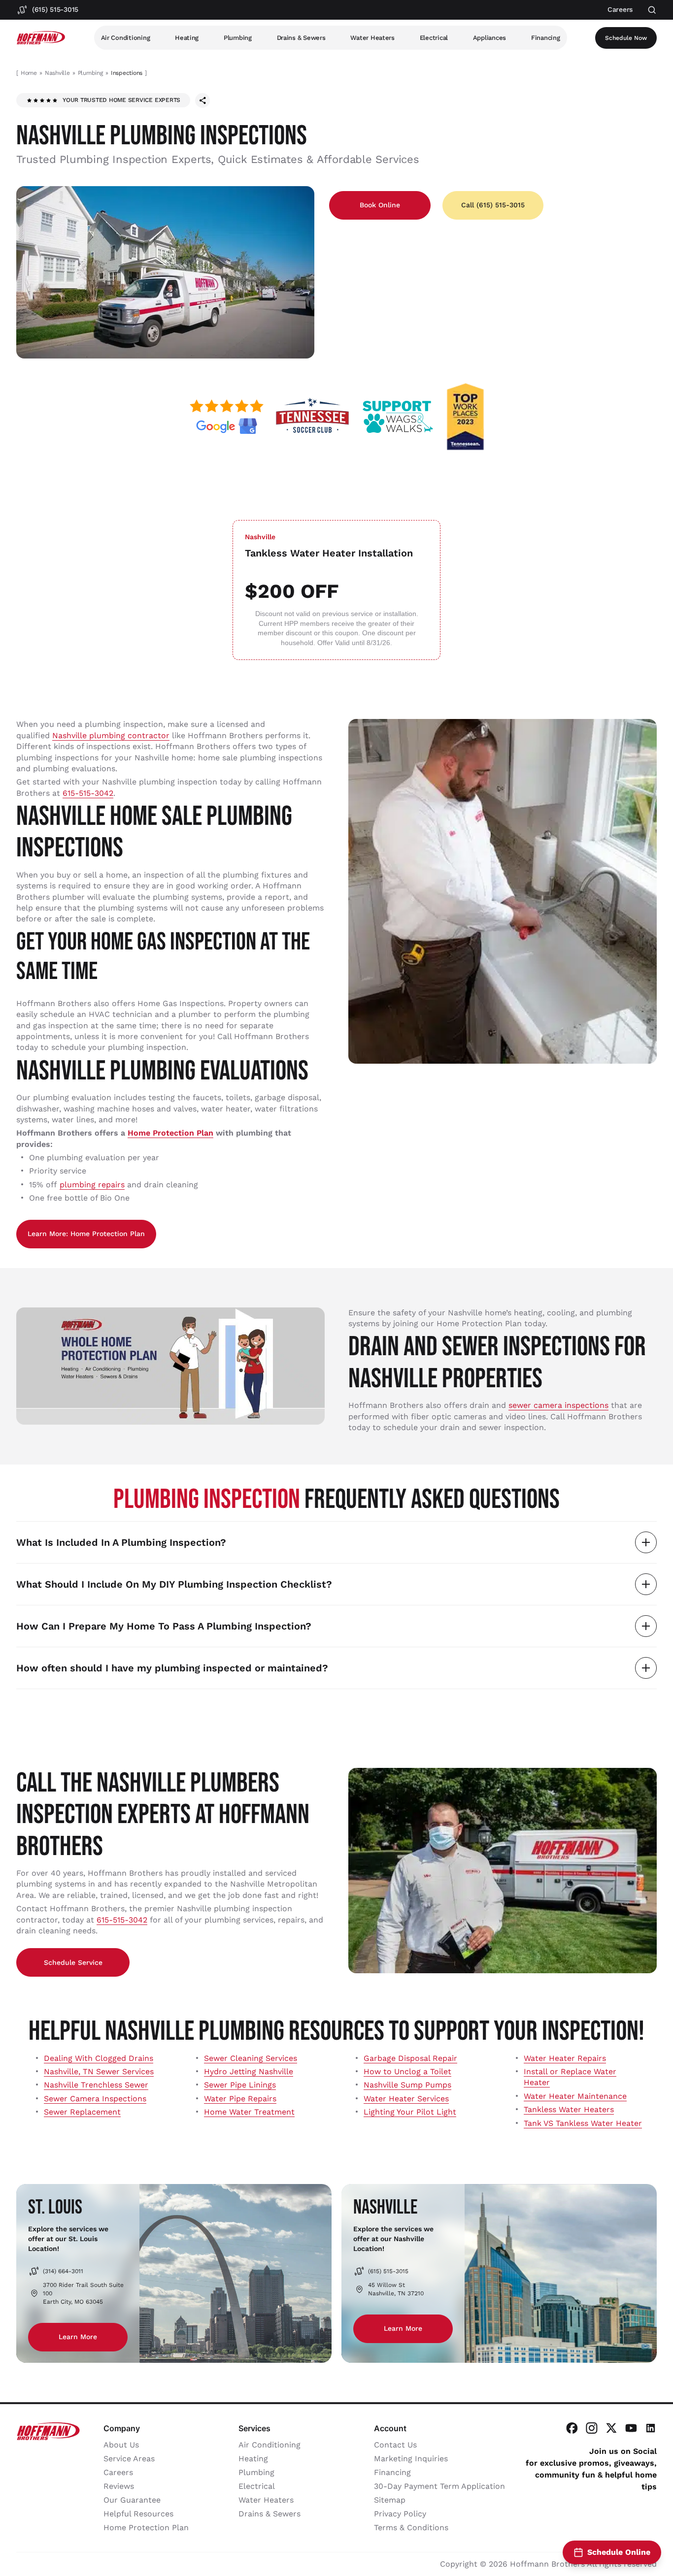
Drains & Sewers (301, 38)
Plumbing (238, 38)
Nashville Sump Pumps (407, 2085)
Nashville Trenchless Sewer (96, 2085)
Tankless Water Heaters (569, 2109)
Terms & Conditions (411, 2527)
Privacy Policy (400, 2514)
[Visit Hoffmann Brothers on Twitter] (611, 2428)
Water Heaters (372, 38)
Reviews (119, 2486)
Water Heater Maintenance (575, 2096)
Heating (187, 38)
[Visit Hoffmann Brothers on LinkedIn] (651, 2428)
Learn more (78, 2337)
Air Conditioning (126, 38)
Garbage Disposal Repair (410, 2058)
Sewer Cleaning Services (251, 2058)
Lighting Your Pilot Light (410, 2112)
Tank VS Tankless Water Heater (583, 2123)
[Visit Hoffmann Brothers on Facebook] (572, 2428)
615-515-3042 (88, 793)
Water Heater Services (406, 2099)
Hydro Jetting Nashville (249, 2071)
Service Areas (129, 2459)
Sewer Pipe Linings (240, 2085)
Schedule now (626, 38)
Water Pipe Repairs (240, 2099)
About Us (121, 2445)
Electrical (434, 38)
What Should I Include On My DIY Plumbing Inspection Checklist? (174, 1584)
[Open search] (652, 10)
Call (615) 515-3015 (493, 205)
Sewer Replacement (82, 2112)
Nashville (57, 73)
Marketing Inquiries (411, 2459)
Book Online (380, 205)
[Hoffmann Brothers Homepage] (41, 38)
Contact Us (395, 2445)
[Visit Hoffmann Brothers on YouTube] (631, 2428)
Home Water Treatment (249, 2112)
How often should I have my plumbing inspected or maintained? (172, 1668)
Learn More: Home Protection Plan (86, 1234)
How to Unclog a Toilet (407, 2071)
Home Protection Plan (170, 1133)
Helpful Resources (138, 2514)
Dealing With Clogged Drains (99, 2058)
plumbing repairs (92, 1185)
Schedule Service (73, 1962)
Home (29, 73)
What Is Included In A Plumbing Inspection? (121, 1542)
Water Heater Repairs (565, 2058)
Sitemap (390, 2500)
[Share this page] (202, 100)
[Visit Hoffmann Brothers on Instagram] (592, 2428)
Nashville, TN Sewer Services (99, 2071)
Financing (546, 38)
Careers (118, 2472)
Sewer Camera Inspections (95, 2099)
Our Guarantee (132, 2500)
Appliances (489, 38)
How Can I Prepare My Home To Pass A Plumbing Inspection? (164, 1626)
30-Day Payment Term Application (439, 2486)
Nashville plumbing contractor (111, 735)
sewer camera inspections (558, 1405)
